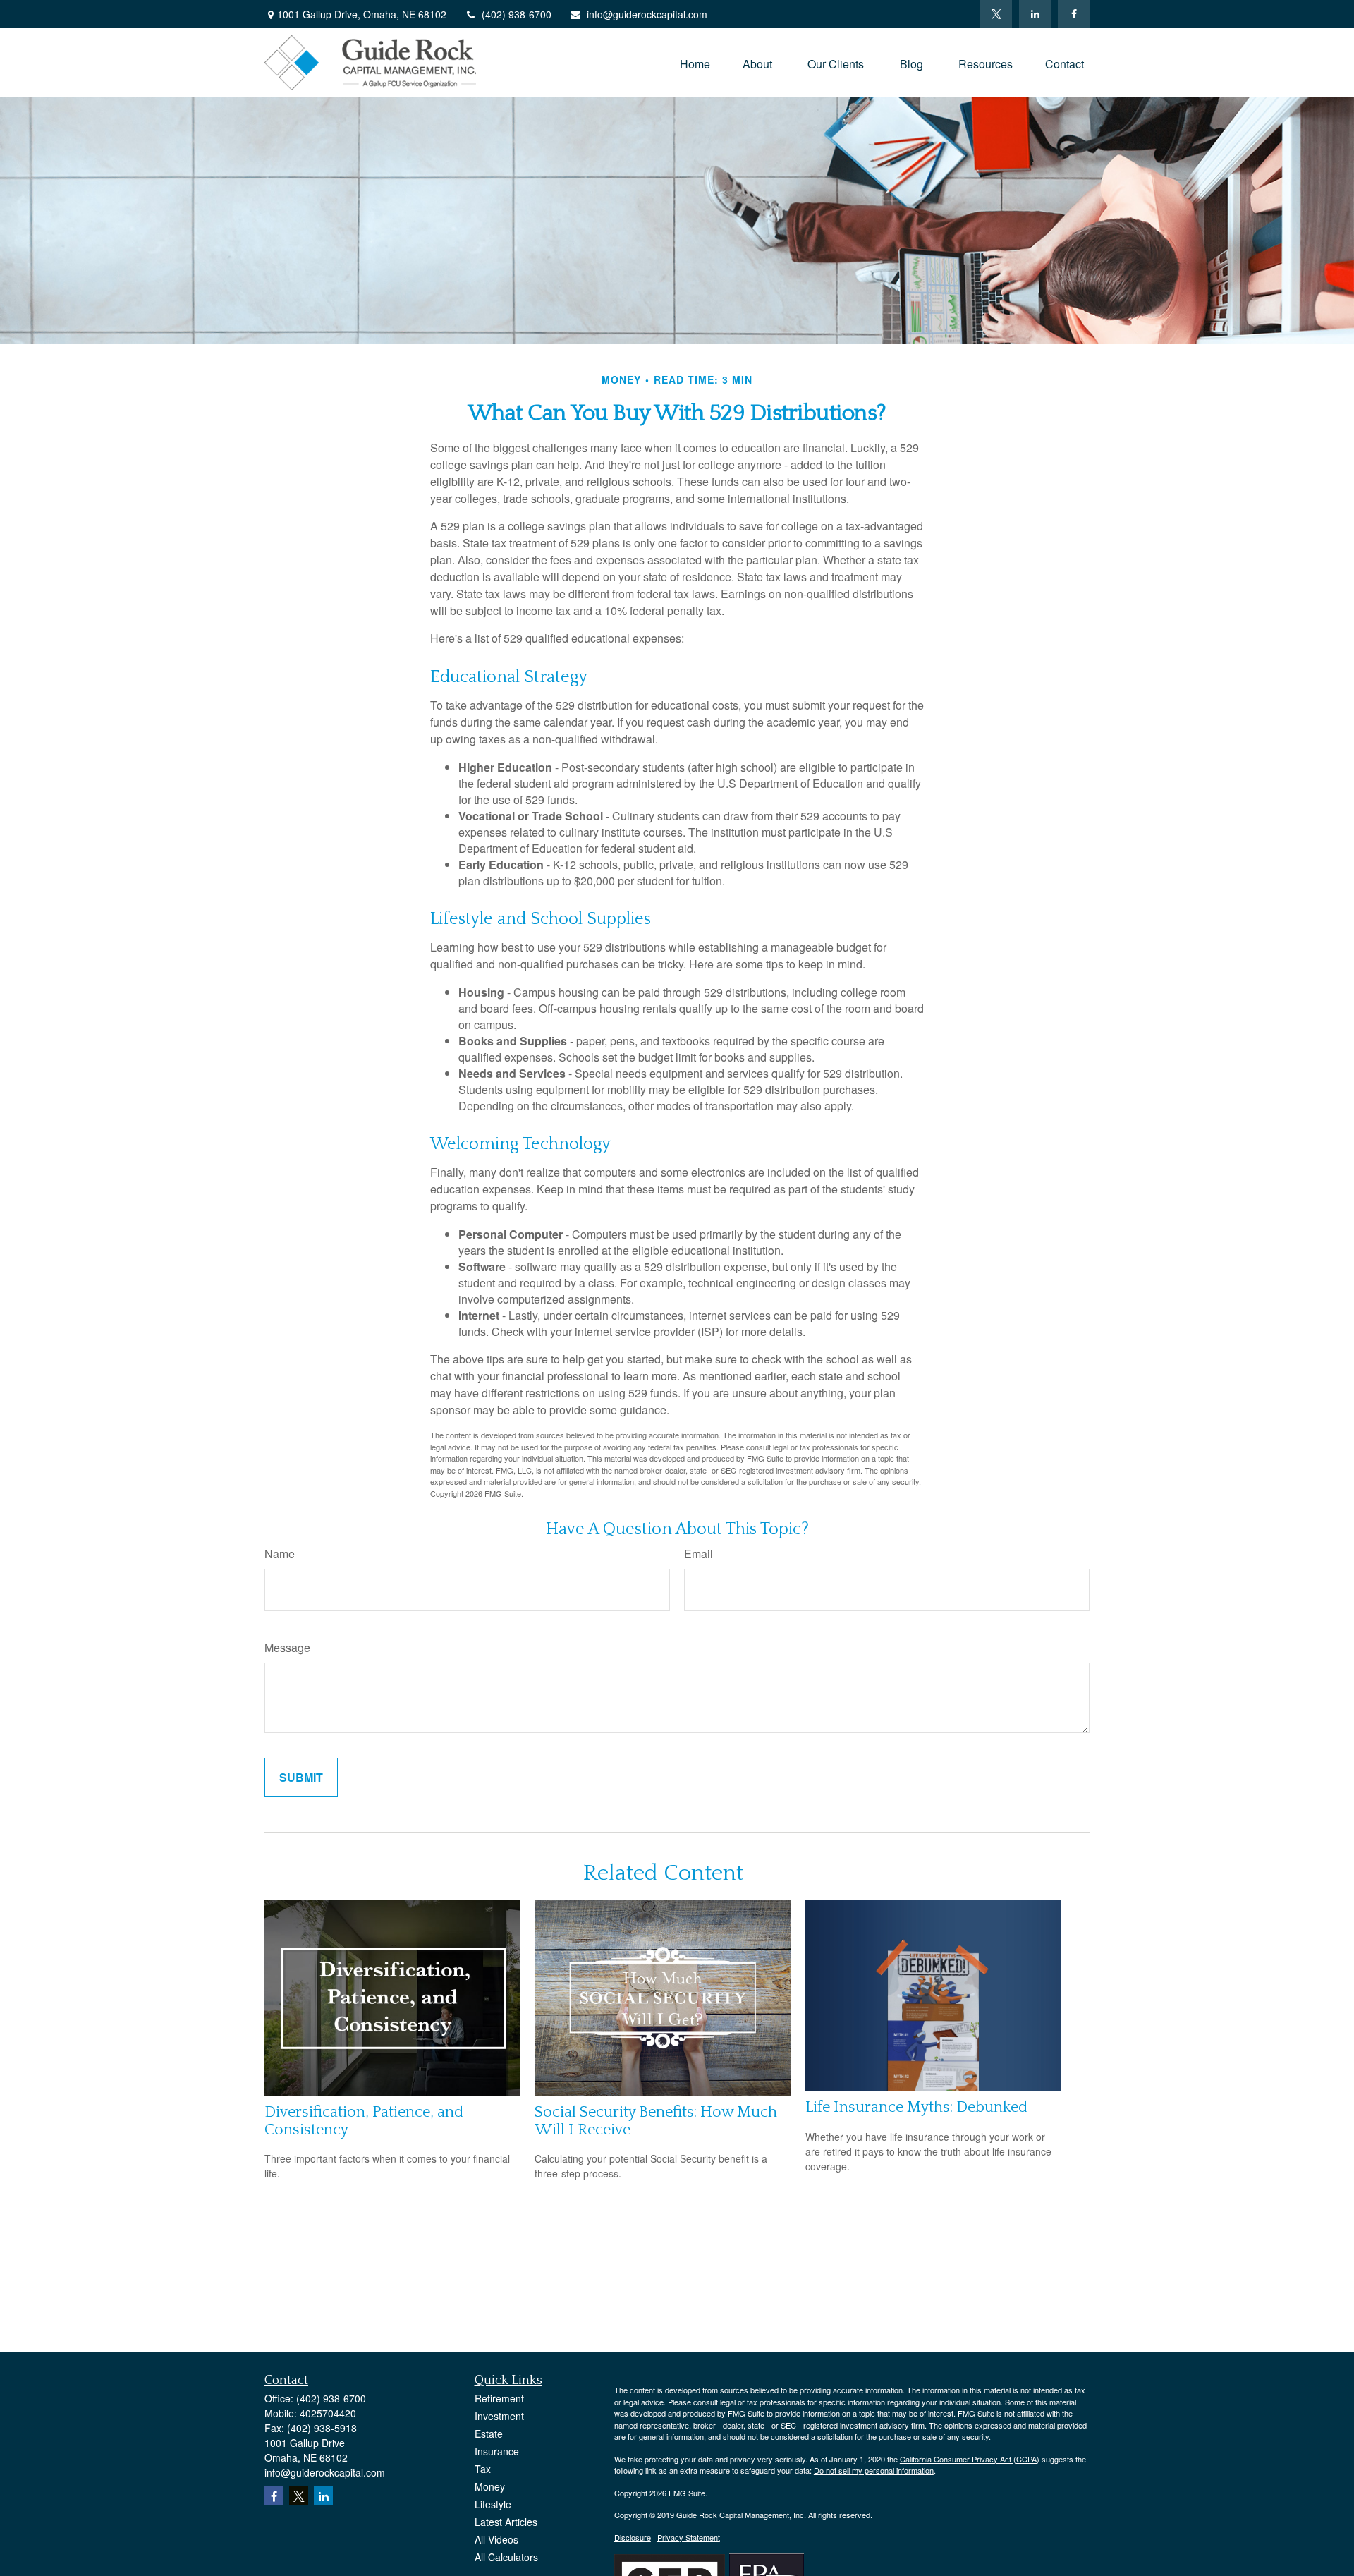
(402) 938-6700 (517, 14)
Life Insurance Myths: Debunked (916, 2107)
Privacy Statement (689, 2537)
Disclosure (633, 2537)
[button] (695, 62)
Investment (499, 2416)
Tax (483, 2469)
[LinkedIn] (1035, 14)
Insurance (497, 2451)
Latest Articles (506, 2522)
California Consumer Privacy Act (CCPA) (970, 2459)
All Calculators (506, 2557)
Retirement (499, 2398)
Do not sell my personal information (874, 2470)
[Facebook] (1074, 14)
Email (699, 1554)
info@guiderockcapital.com (647, 14)
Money (490, 2486)
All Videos (496, 2539)
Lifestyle (493, 2504)
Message (287, 1647)
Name (280, 1554)
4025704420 (328, 2413)
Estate (489, 2434)
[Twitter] (996, 14)
